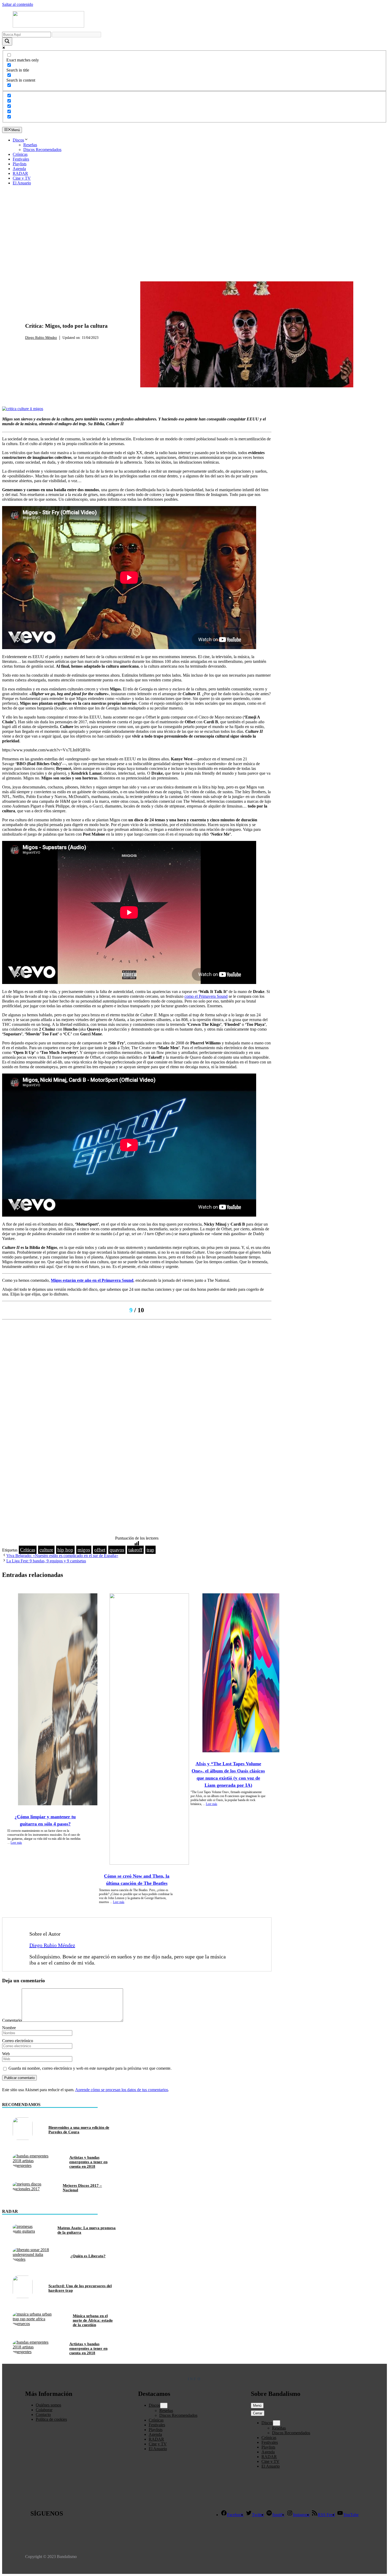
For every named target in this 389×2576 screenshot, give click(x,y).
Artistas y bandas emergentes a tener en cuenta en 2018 (88, 2162)
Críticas (35, 345)
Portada (56, 345)
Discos (18, 140)
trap (150, 1550)
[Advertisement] (195, 227)
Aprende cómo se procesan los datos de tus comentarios (122, 2090)
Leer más (16, 1843)
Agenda (19, 169)
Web (6, 2054)
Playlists (20, 164)
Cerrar (258, 2413)
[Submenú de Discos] (164, 2406)
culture (46, 1550)
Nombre (9, 2028)
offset (100, 1550)
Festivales (21, 159)
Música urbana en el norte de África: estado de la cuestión (93, 2320)
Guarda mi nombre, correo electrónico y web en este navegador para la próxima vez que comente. (90, 2068)
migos (84, 1550)
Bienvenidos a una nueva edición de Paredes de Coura (79, 2130)
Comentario (12, 2020)
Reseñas (30, 145)
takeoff (135, 1550)
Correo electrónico (18, 2041)
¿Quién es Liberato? (88, 2256)
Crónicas (20, 154)
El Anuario (22, 183)
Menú (257, 2406)
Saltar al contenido (18, 4)
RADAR (20, 173)
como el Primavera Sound (206, 996)
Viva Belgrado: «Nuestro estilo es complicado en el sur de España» (62, 1556)
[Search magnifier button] (7, 41)
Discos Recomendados (42, 150)
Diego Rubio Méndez (41, 338)
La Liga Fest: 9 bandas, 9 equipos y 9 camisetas (46, 1561)
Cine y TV (22, 178)
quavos (117, 1550)
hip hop (65, 1550)
